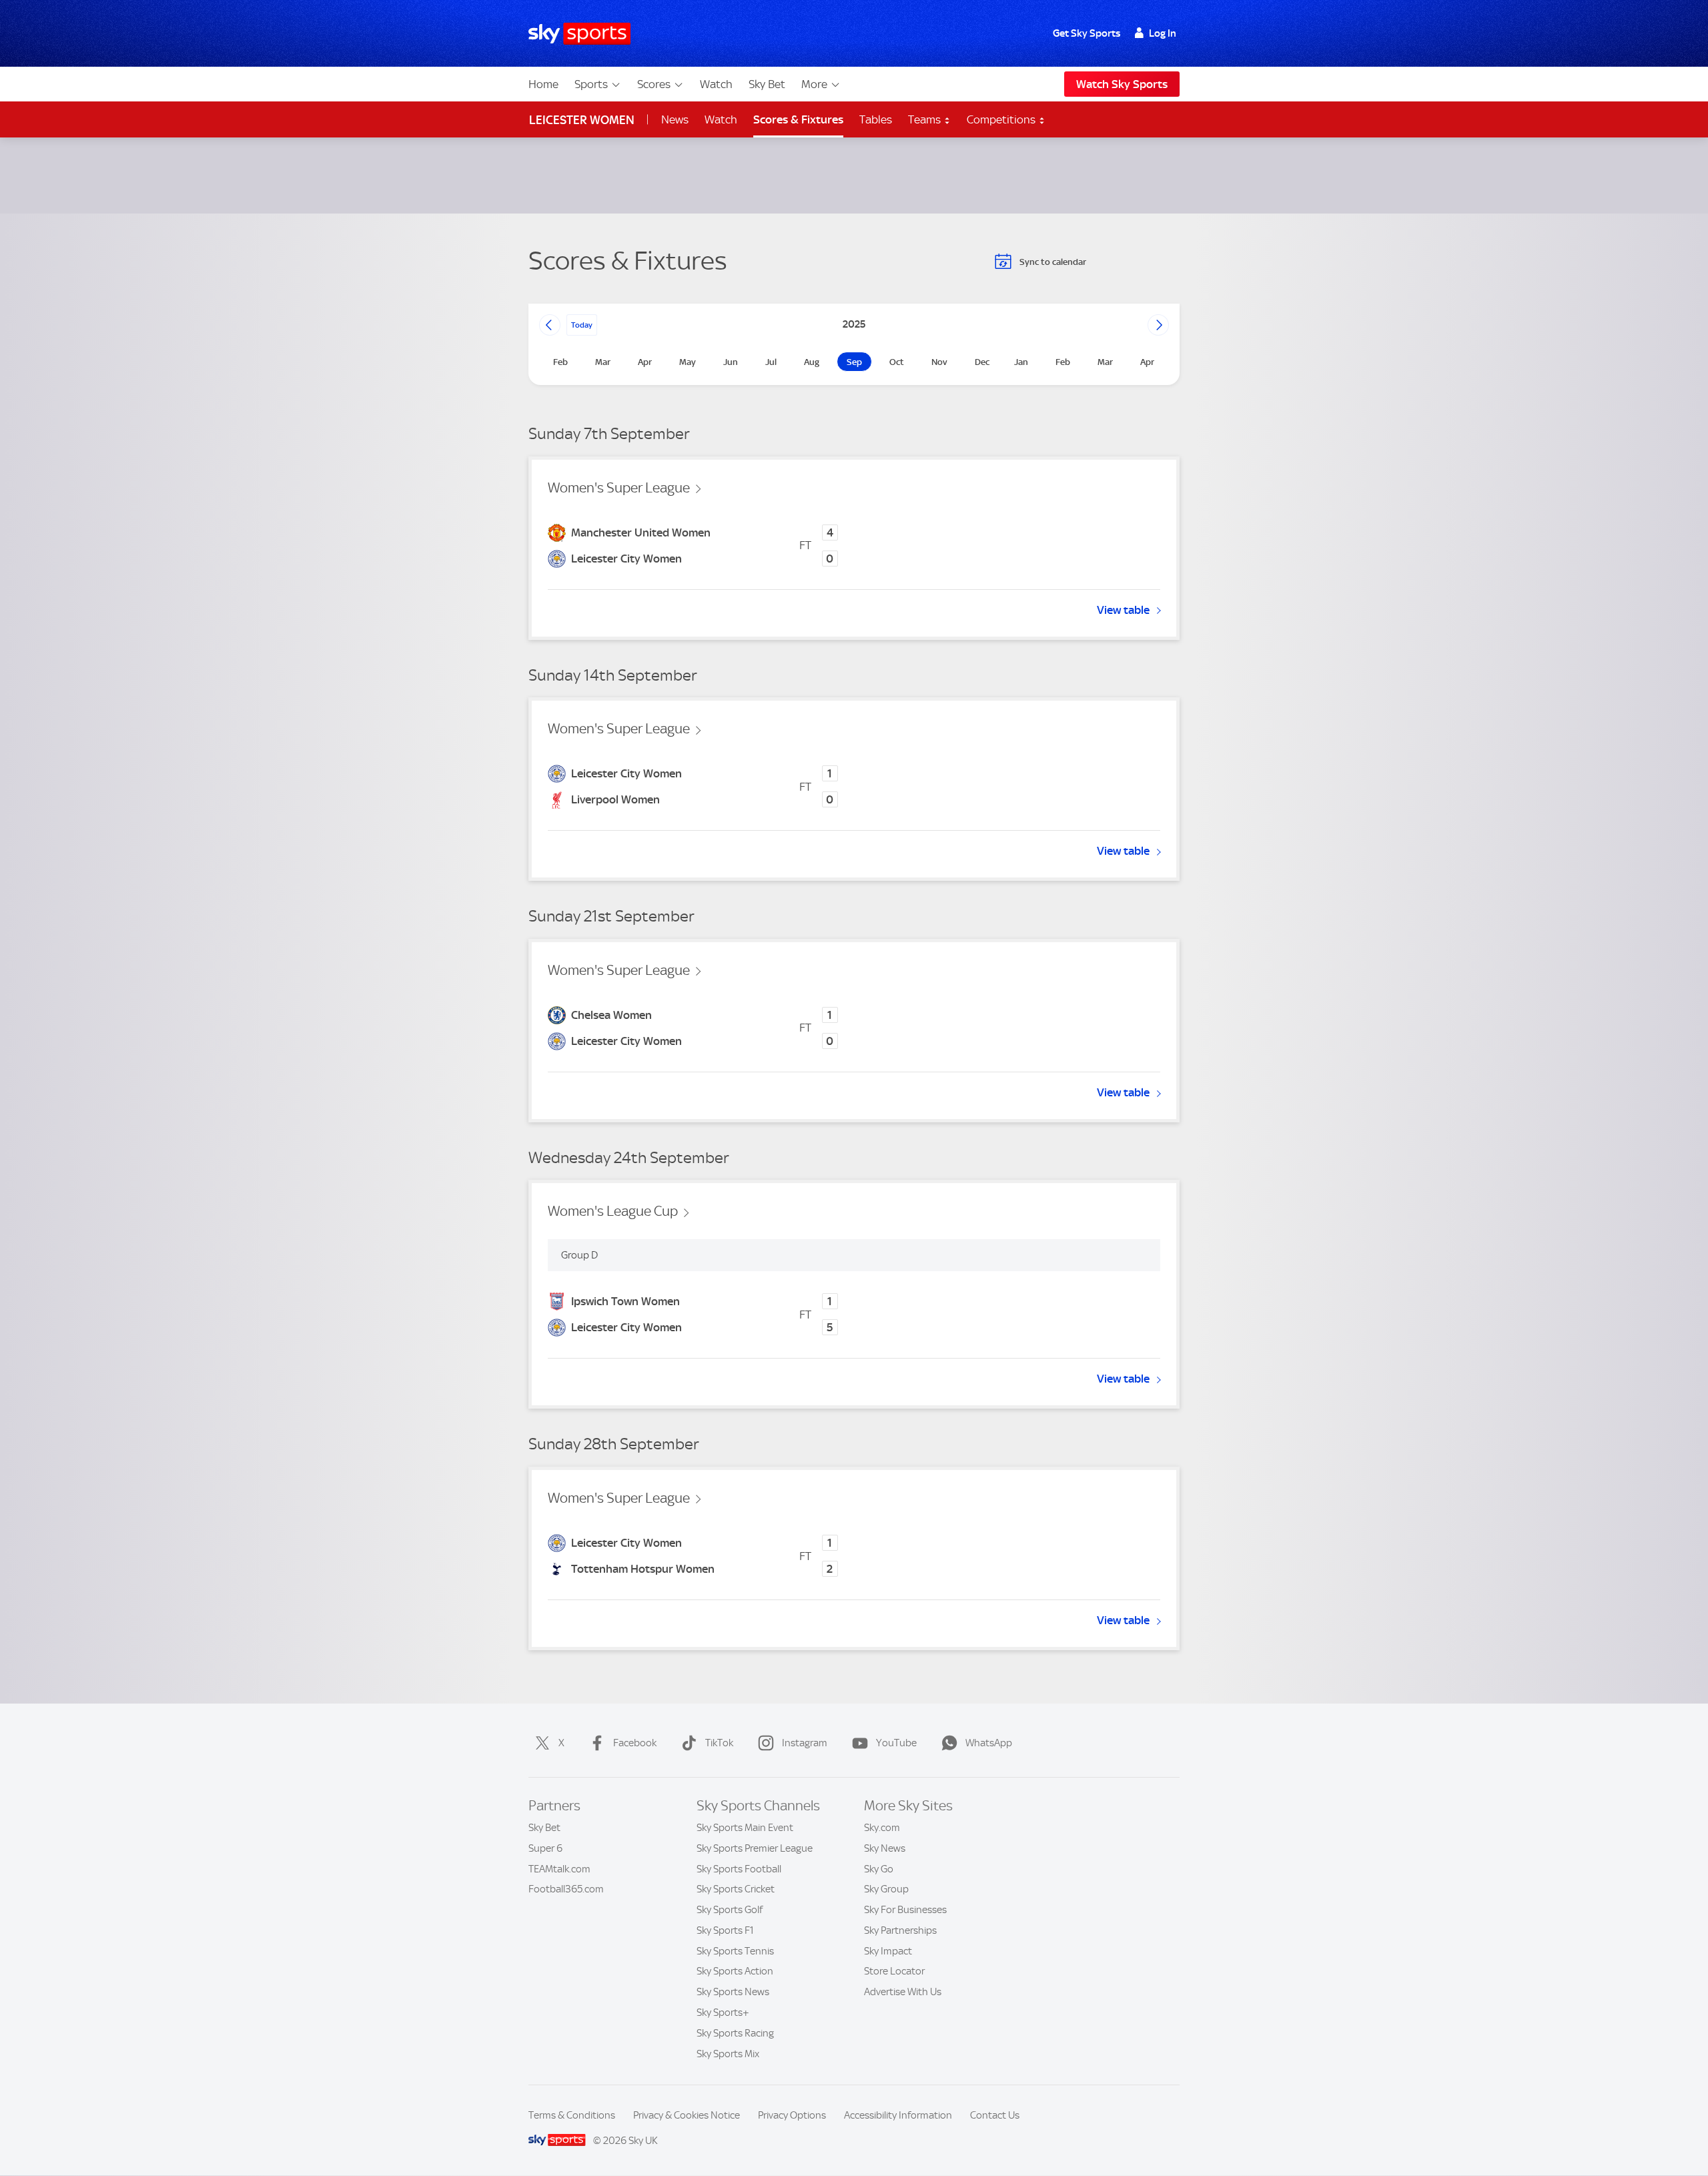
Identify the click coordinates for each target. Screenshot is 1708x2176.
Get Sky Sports (1087, 33)
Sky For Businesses (905, 1910)
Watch (716, 84)
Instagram (805, 1743)
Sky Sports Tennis (735, 1951)
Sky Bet (767, 84)
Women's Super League (619, 488)
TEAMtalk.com (559, 1869)
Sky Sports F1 (725, 1930)
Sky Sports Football (739, 1869)
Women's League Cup (613, 1211)
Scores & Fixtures (798, 119)
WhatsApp (989, 1743)
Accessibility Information (898, 2115)
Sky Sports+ (723, 2013)
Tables (876, 119)
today (582, 325)
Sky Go (879, 1869)
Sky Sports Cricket (736, 1889)
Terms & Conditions (572, 2115)
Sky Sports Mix (728, 2054)
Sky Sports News (733, 1992)
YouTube (896, 1743)
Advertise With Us (903, 1992)
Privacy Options (792, 2115)
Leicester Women (582, 120)
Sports (591, 84)
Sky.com (882, 1828)
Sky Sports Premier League (755, 1848)
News (675, 119)
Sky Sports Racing (735, 2033)
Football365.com (566, 1889)
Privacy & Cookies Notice (687, 2115)
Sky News (885, 1848)
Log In (1163, 33)
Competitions (1002, 119)
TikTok (719, 1743)
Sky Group (886, 1889)
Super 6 (545, 1848)
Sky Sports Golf (730, 1910)
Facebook (635, 1743)
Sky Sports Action (735, 1971)
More (814, 84)
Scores (654, 84)
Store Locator (894, 1971)
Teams (926, 119)
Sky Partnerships (900, 1930)
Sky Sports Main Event (745, 1828)
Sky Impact (888, 1951)
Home (543, 84)
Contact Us (995, 2115)
